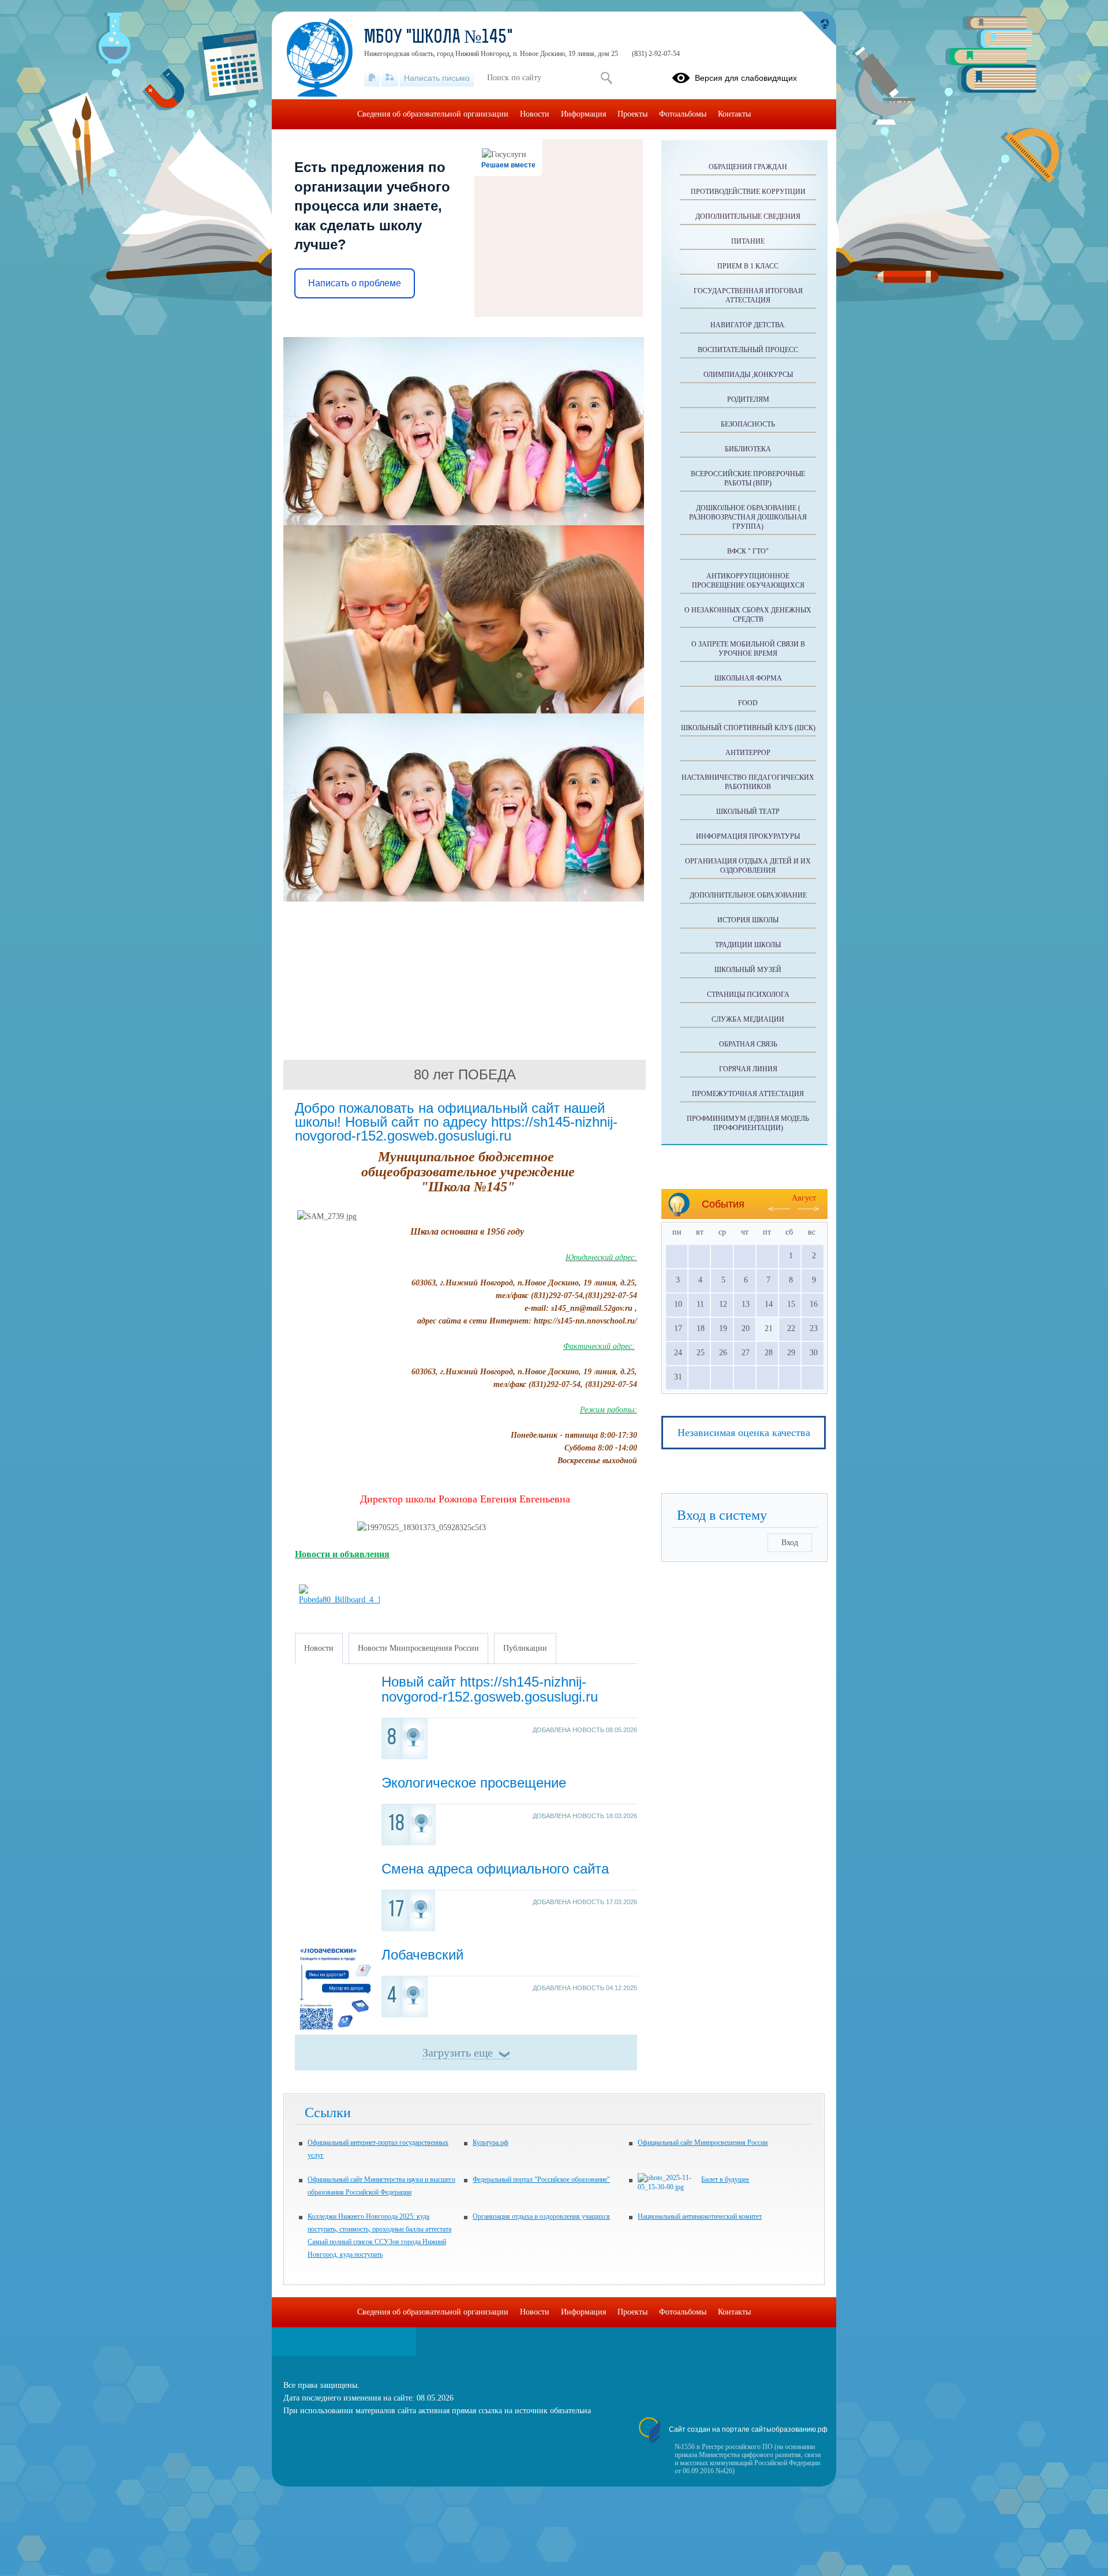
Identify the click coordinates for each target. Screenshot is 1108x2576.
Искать (606, 78)
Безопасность (748, 424)
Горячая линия (748, 1069)
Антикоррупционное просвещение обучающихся (748, 581)
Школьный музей (748, 970)
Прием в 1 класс (748, 266)
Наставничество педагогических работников (748, 782)
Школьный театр (748, 812)
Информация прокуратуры (748, 836)
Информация (583, 114)
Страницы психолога (748, 994)
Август (804, 1198)
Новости (535, 114)
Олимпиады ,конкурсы (748, 375)
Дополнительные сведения (748, 216)
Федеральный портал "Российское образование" (541, 2179)
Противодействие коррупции (748, 192)
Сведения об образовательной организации (433, 114)
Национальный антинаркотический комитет (700, 2216)
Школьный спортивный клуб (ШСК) (748, 728)
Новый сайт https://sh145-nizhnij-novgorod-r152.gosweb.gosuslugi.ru (490, 1689)
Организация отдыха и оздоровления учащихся (541, 2216)
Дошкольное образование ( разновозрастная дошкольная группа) (748, 517)
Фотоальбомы (683, 114)
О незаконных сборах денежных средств (748, 615)
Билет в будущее (725, 2179)
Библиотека (748, 449)
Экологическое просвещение (474, 1783)
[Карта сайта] (390, 78)
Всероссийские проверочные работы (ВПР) (748, 478)
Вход (790, 1543)
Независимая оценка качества (744, 1433)
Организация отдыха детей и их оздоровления (748, 866)
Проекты (632, 114)
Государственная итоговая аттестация (748, 296)
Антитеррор (748, 753)
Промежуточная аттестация (748, 1094)
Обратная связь (748, 1044)
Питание (748, 241)
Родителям (748, 399)
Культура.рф (491, 2143)
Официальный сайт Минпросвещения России (703, 2143)
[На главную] (372, 78)
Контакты (734, 114)
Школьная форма (748, 678)
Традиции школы (748, 945)
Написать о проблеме (355, 283)
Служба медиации (748, 1019)
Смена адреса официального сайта (495, 1869)
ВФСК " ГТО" (748, 551)
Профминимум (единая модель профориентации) (748, 1123)
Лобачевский (422, 1955)
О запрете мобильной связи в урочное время (748, 649)
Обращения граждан (748, 167)
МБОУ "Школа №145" (439, 38)
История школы (748, 920)
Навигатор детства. (748, 325)
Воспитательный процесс (748, 350)
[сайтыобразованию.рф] (819, 29)
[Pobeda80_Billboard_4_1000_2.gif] (339, 1600)
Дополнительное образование (748, 895)
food (748, 703)
